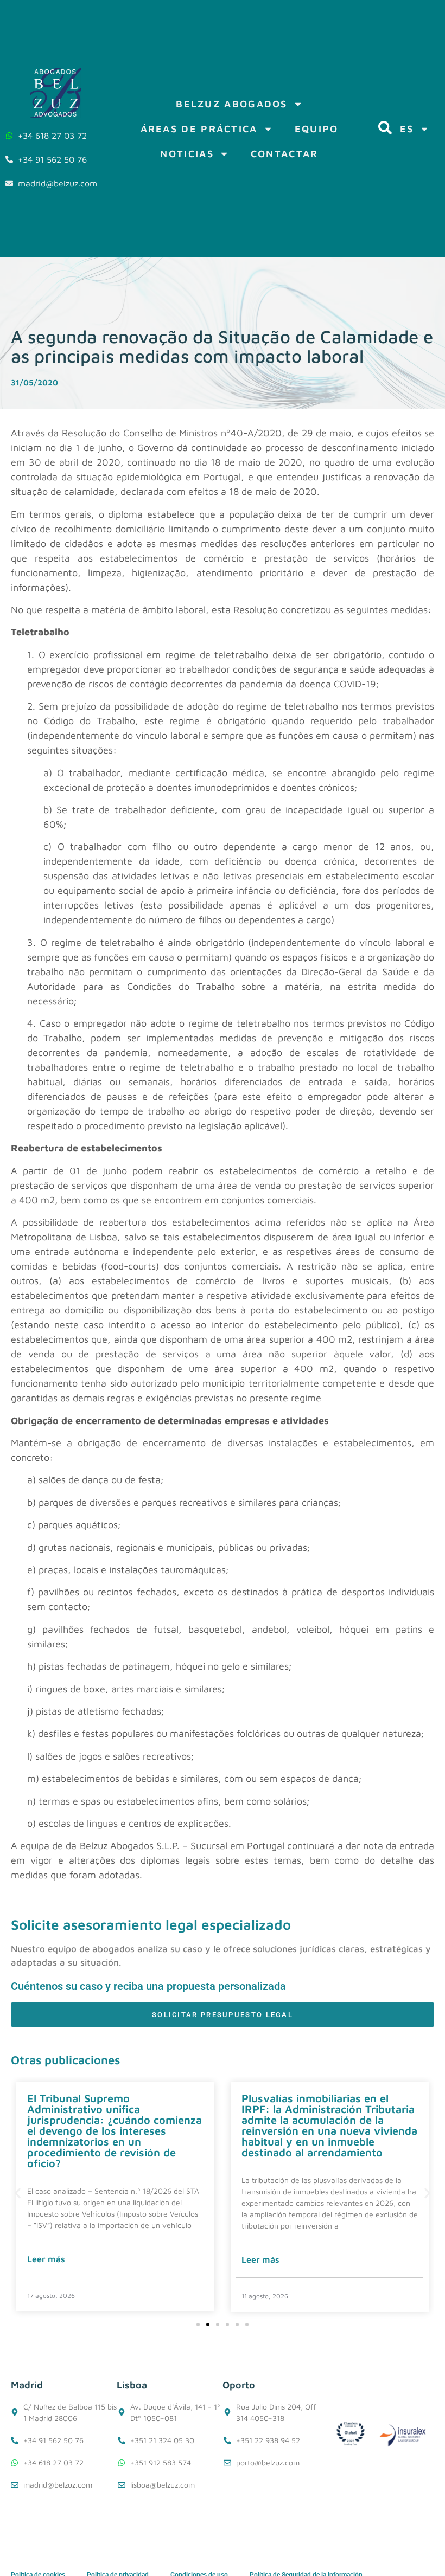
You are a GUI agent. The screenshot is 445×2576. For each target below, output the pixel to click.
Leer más (46, 2259)
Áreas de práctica (199, 129)
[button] (18, 2193)
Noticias (187, 154)
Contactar (285, 154)
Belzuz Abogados (232, 104)
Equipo (317, 129)
